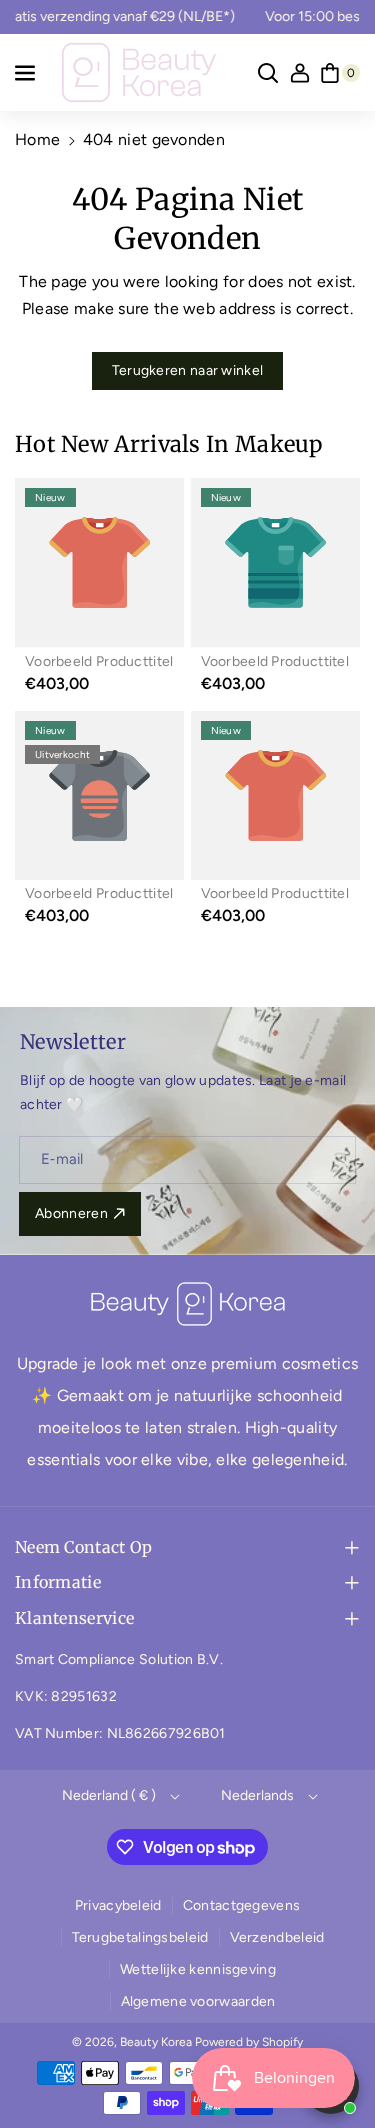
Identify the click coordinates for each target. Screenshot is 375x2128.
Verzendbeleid (277, 1937)
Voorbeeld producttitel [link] (99, 661)
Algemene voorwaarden (198, 2001)
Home (37, 139)
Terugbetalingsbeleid (140, 1937)
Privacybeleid (118, 1905)
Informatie (58, 1582)
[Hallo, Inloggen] (300, 73)
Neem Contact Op (84, 1547)
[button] (27, 73)
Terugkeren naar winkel (188, 370)
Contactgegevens (242, 1905)
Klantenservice (74, 1618)
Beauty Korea (156, 2042)
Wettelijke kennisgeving (198, 1969)
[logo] (188, 1304)
